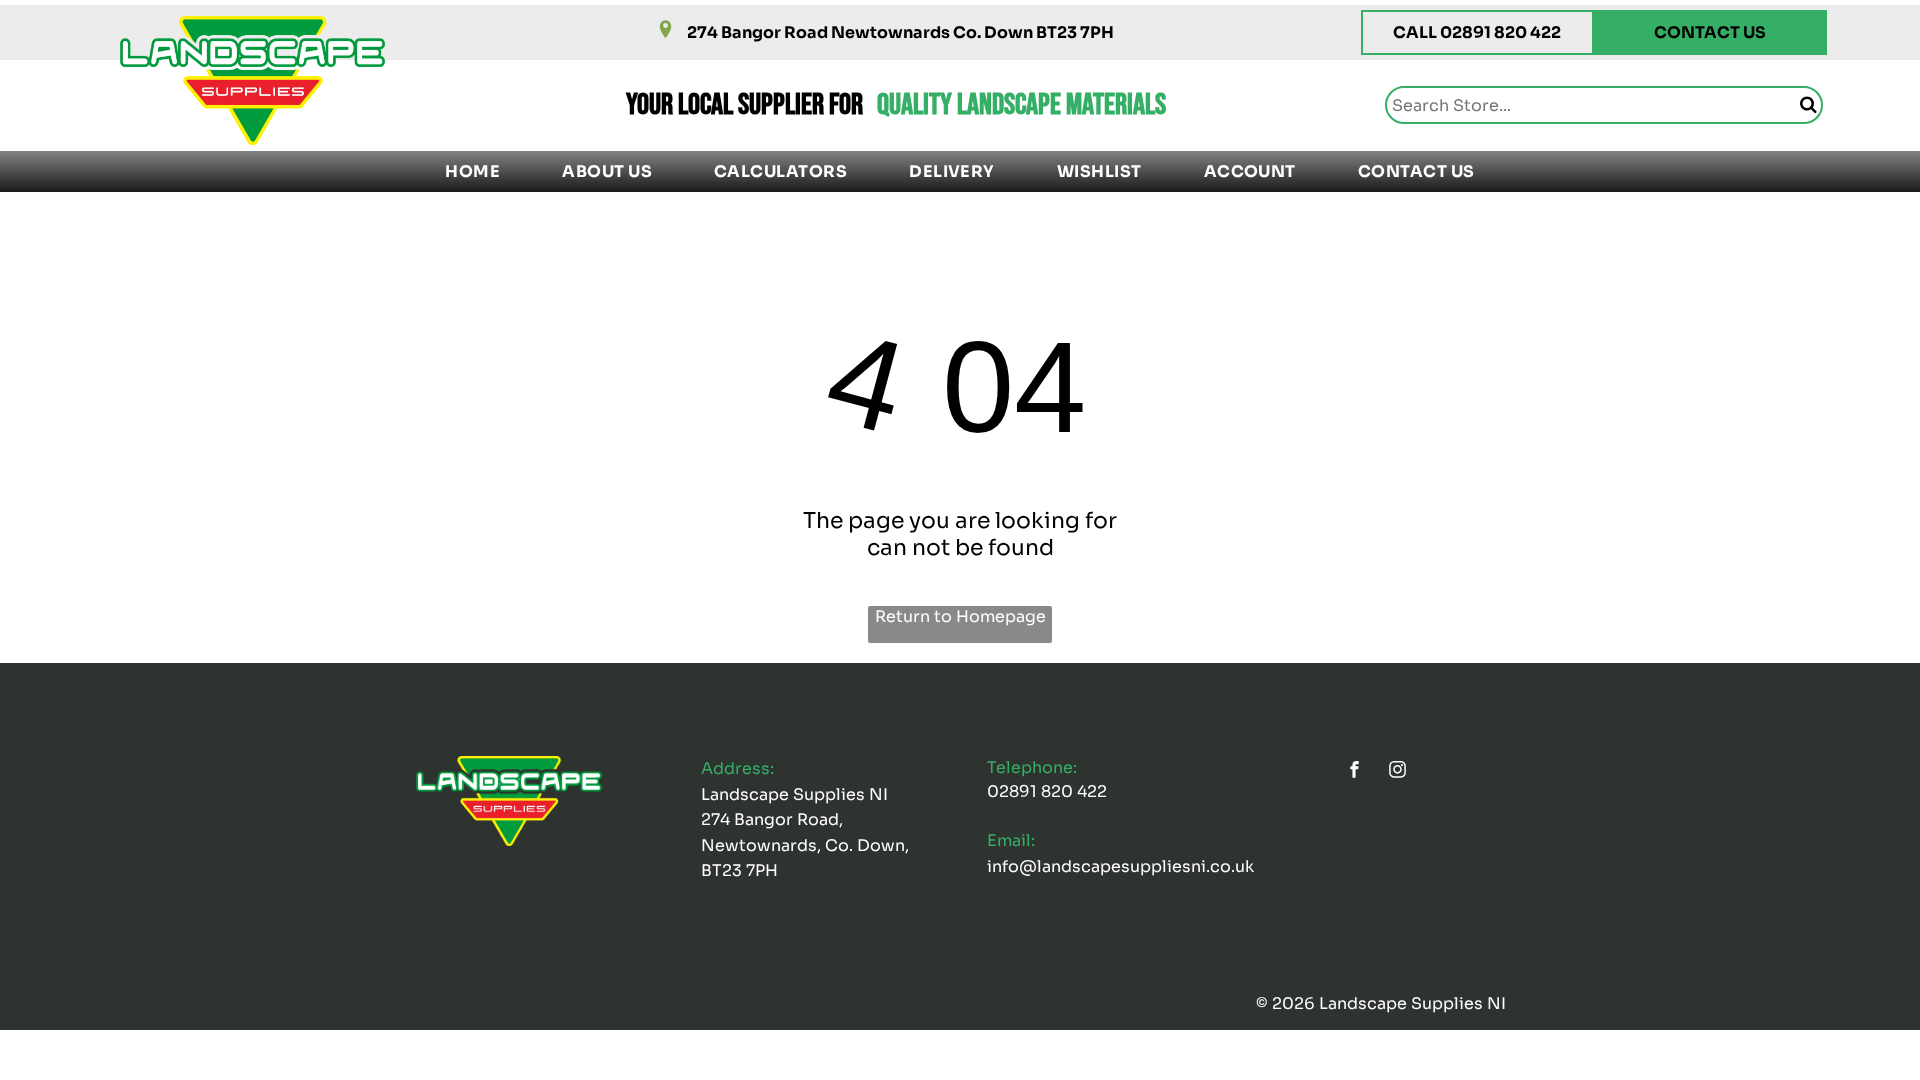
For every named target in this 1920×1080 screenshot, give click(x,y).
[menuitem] (472, 171)
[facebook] (1355, 771)
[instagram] (1398, 771)
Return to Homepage (960, 616)
